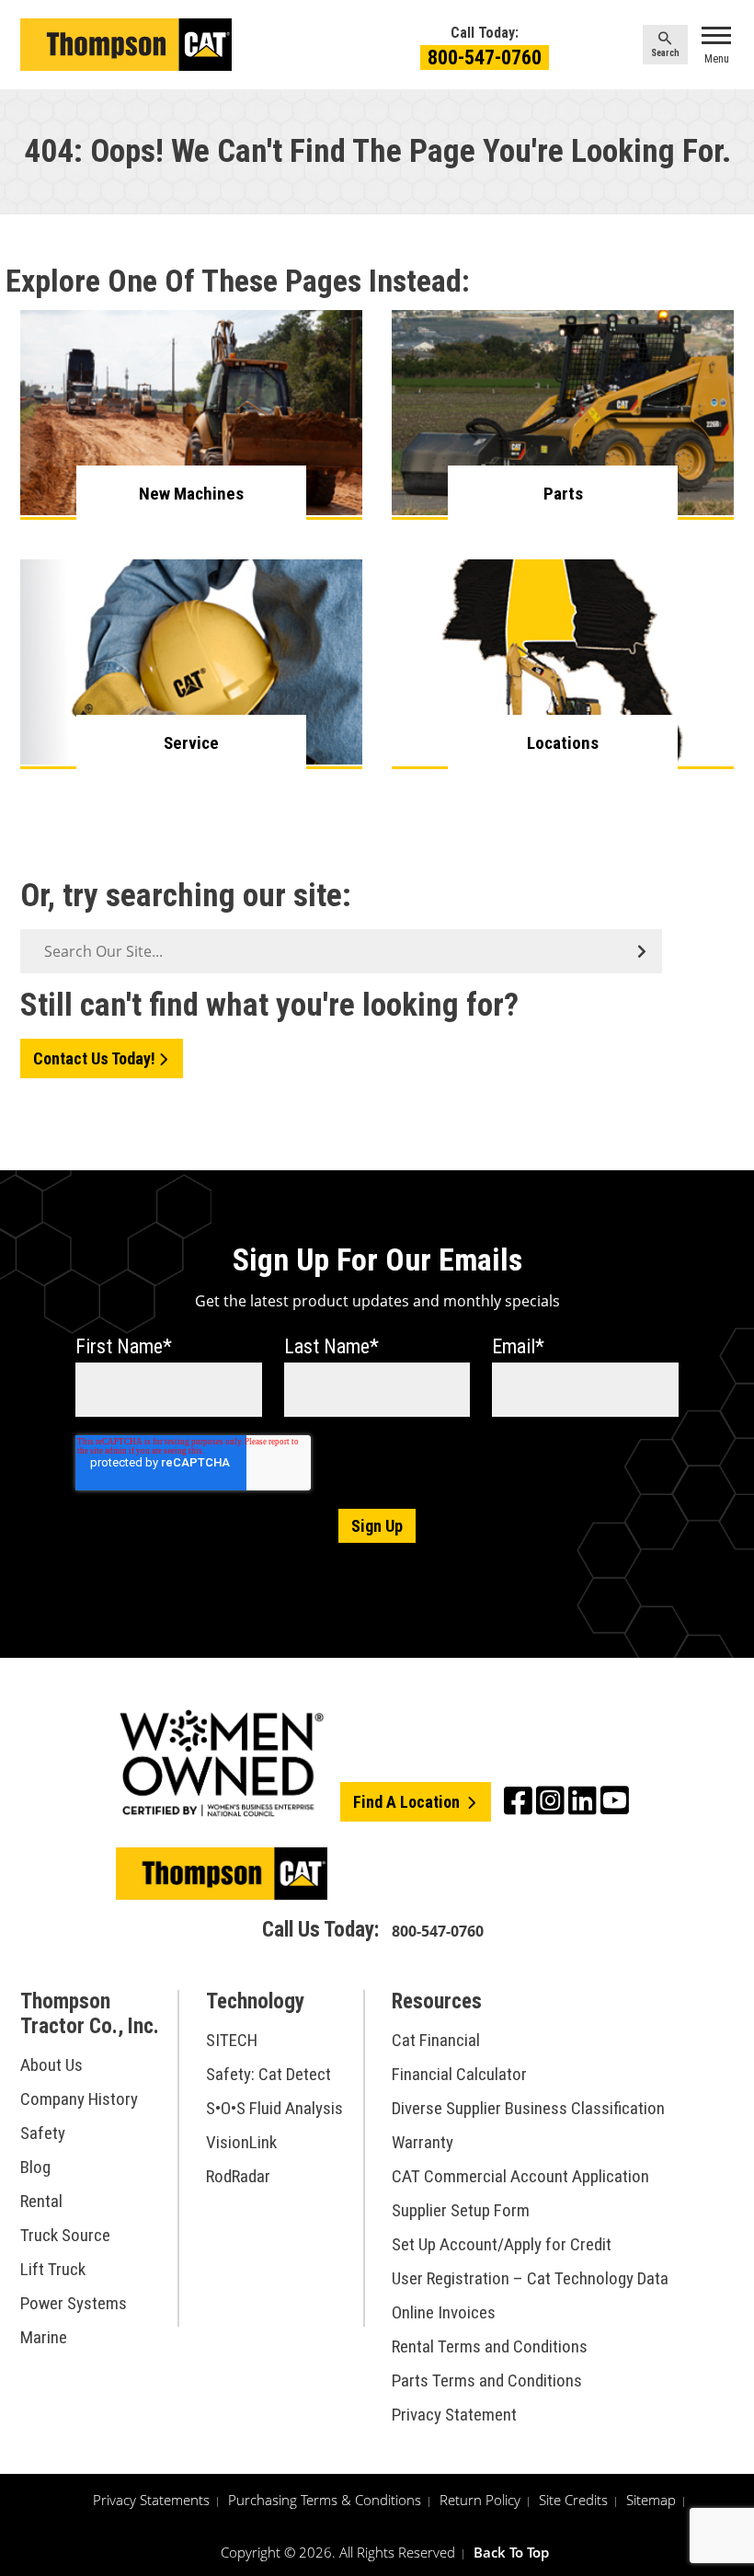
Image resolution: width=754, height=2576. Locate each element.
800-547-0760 (485, 57)
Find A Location (408, 1802)
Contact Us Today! (94, 1058)
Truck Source (65, 2235)
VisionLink (241, 2142)
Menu (717, 59)
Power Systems (74, 2303)
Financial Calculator (459, 2074)
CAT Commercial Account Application (520, 2176)
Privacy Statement (454, 2415)
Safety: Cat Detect (268, 2074)
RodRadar (238, 2176)
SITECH (232, 2040)
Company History (79, 2099)
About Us (51, 2065)
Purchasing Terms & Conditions (325, 2500)
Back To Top (511, 2552)
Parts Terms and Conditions (487, 2380)
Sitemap (651, 2500)
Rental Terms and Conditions (490, 2346)
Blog (35, 2167)
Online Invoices (444, 2312)
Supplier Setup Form (461, 2210)
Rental (41, 2201)
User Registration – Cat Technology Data (530, 2278)
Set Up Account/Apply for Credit (502, 2244)
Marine (44, 2337)
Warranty (423, 2142)
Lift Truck (53, 2269)
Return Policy (480, 2500)
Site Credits (573, 2500)
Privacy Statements (151, 2500)
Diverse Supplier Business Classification (528, 2108)
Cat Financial (436, 2040)
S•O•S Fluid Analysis (274, 2108)
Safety (43, 2133)
